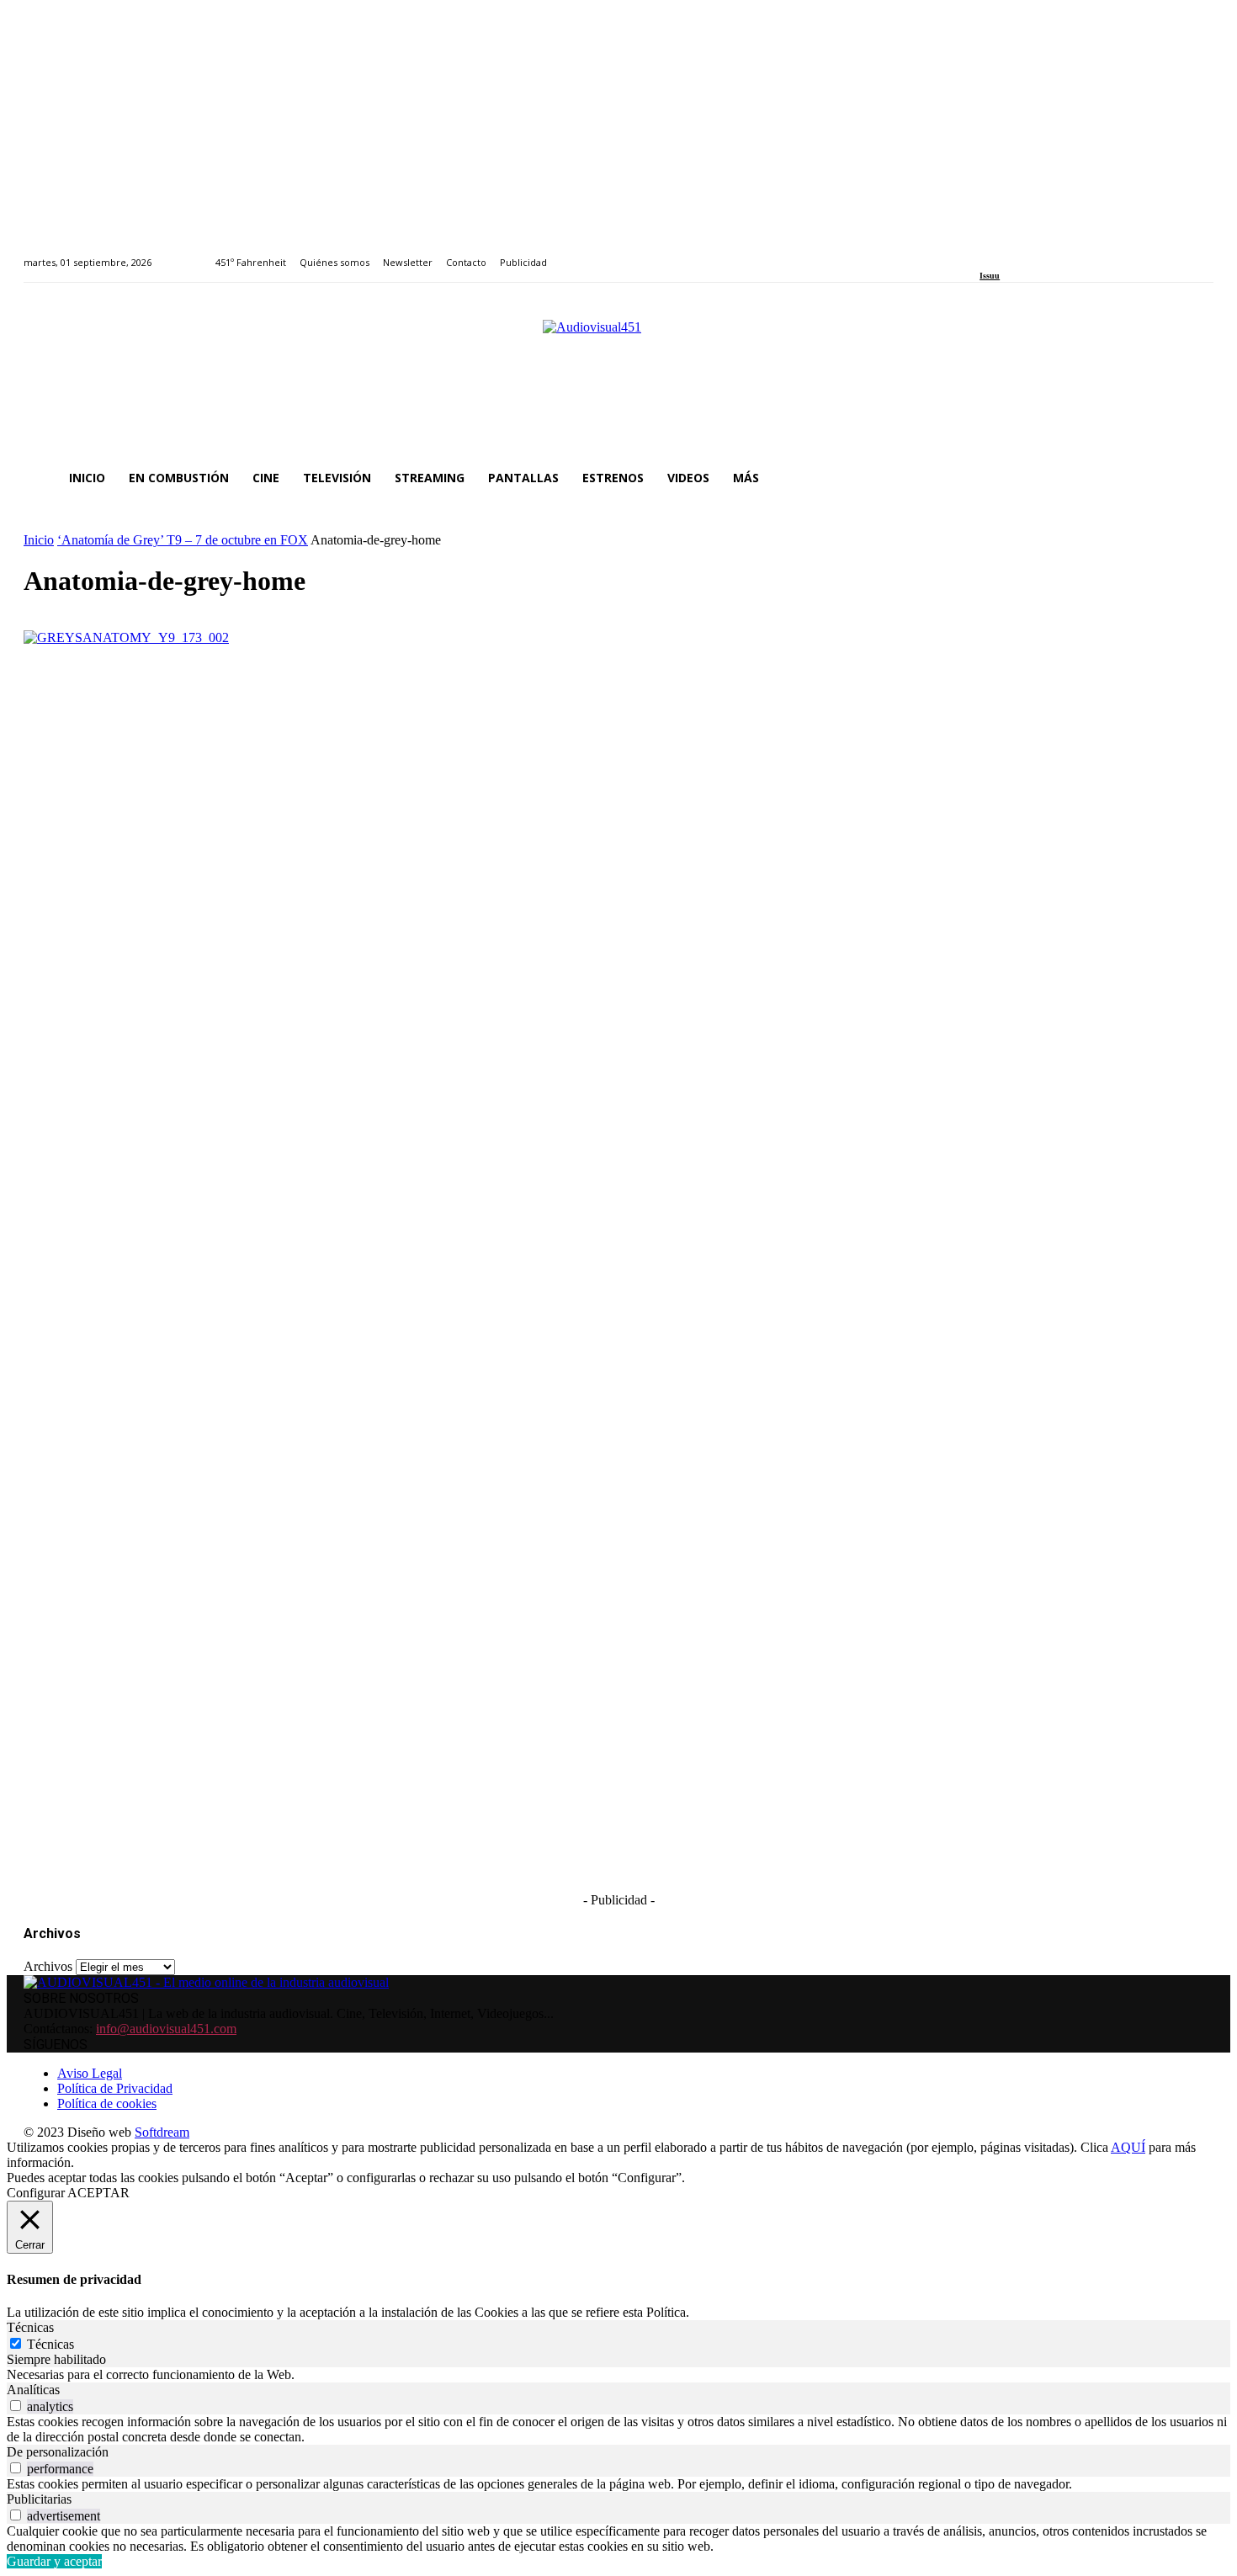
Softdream (162, 2132)
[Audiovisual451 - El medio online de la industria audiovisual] (618, 379)
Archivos (48, 1966)
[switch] (16, 2406)
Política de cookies (107, 2103)
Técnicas (50, 2344)
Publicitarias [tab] (39, 2499)
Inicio (39, 540)
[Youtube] (1062, 253)
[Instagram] (1004, 253)
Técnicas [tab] (30, 2327)
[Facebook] (985, 253)
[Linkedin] (1024, 253)
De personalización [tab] (58, 2452)
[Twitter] (1043, 253)
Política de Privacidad (115, 2088)
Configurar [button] (36, 2193)
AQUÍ (1128, 2147)
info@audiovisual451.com (166, 2029)
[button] (1193, 478)
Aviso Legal (90, 2073)
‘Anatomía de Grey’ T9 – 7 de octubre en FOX (183, 540)
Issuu (990, 276)
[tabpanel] (618, 2375)
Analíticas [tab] (33, 2390)
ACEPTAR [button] (98, 2193)
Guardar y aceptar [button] (54, 2561)
